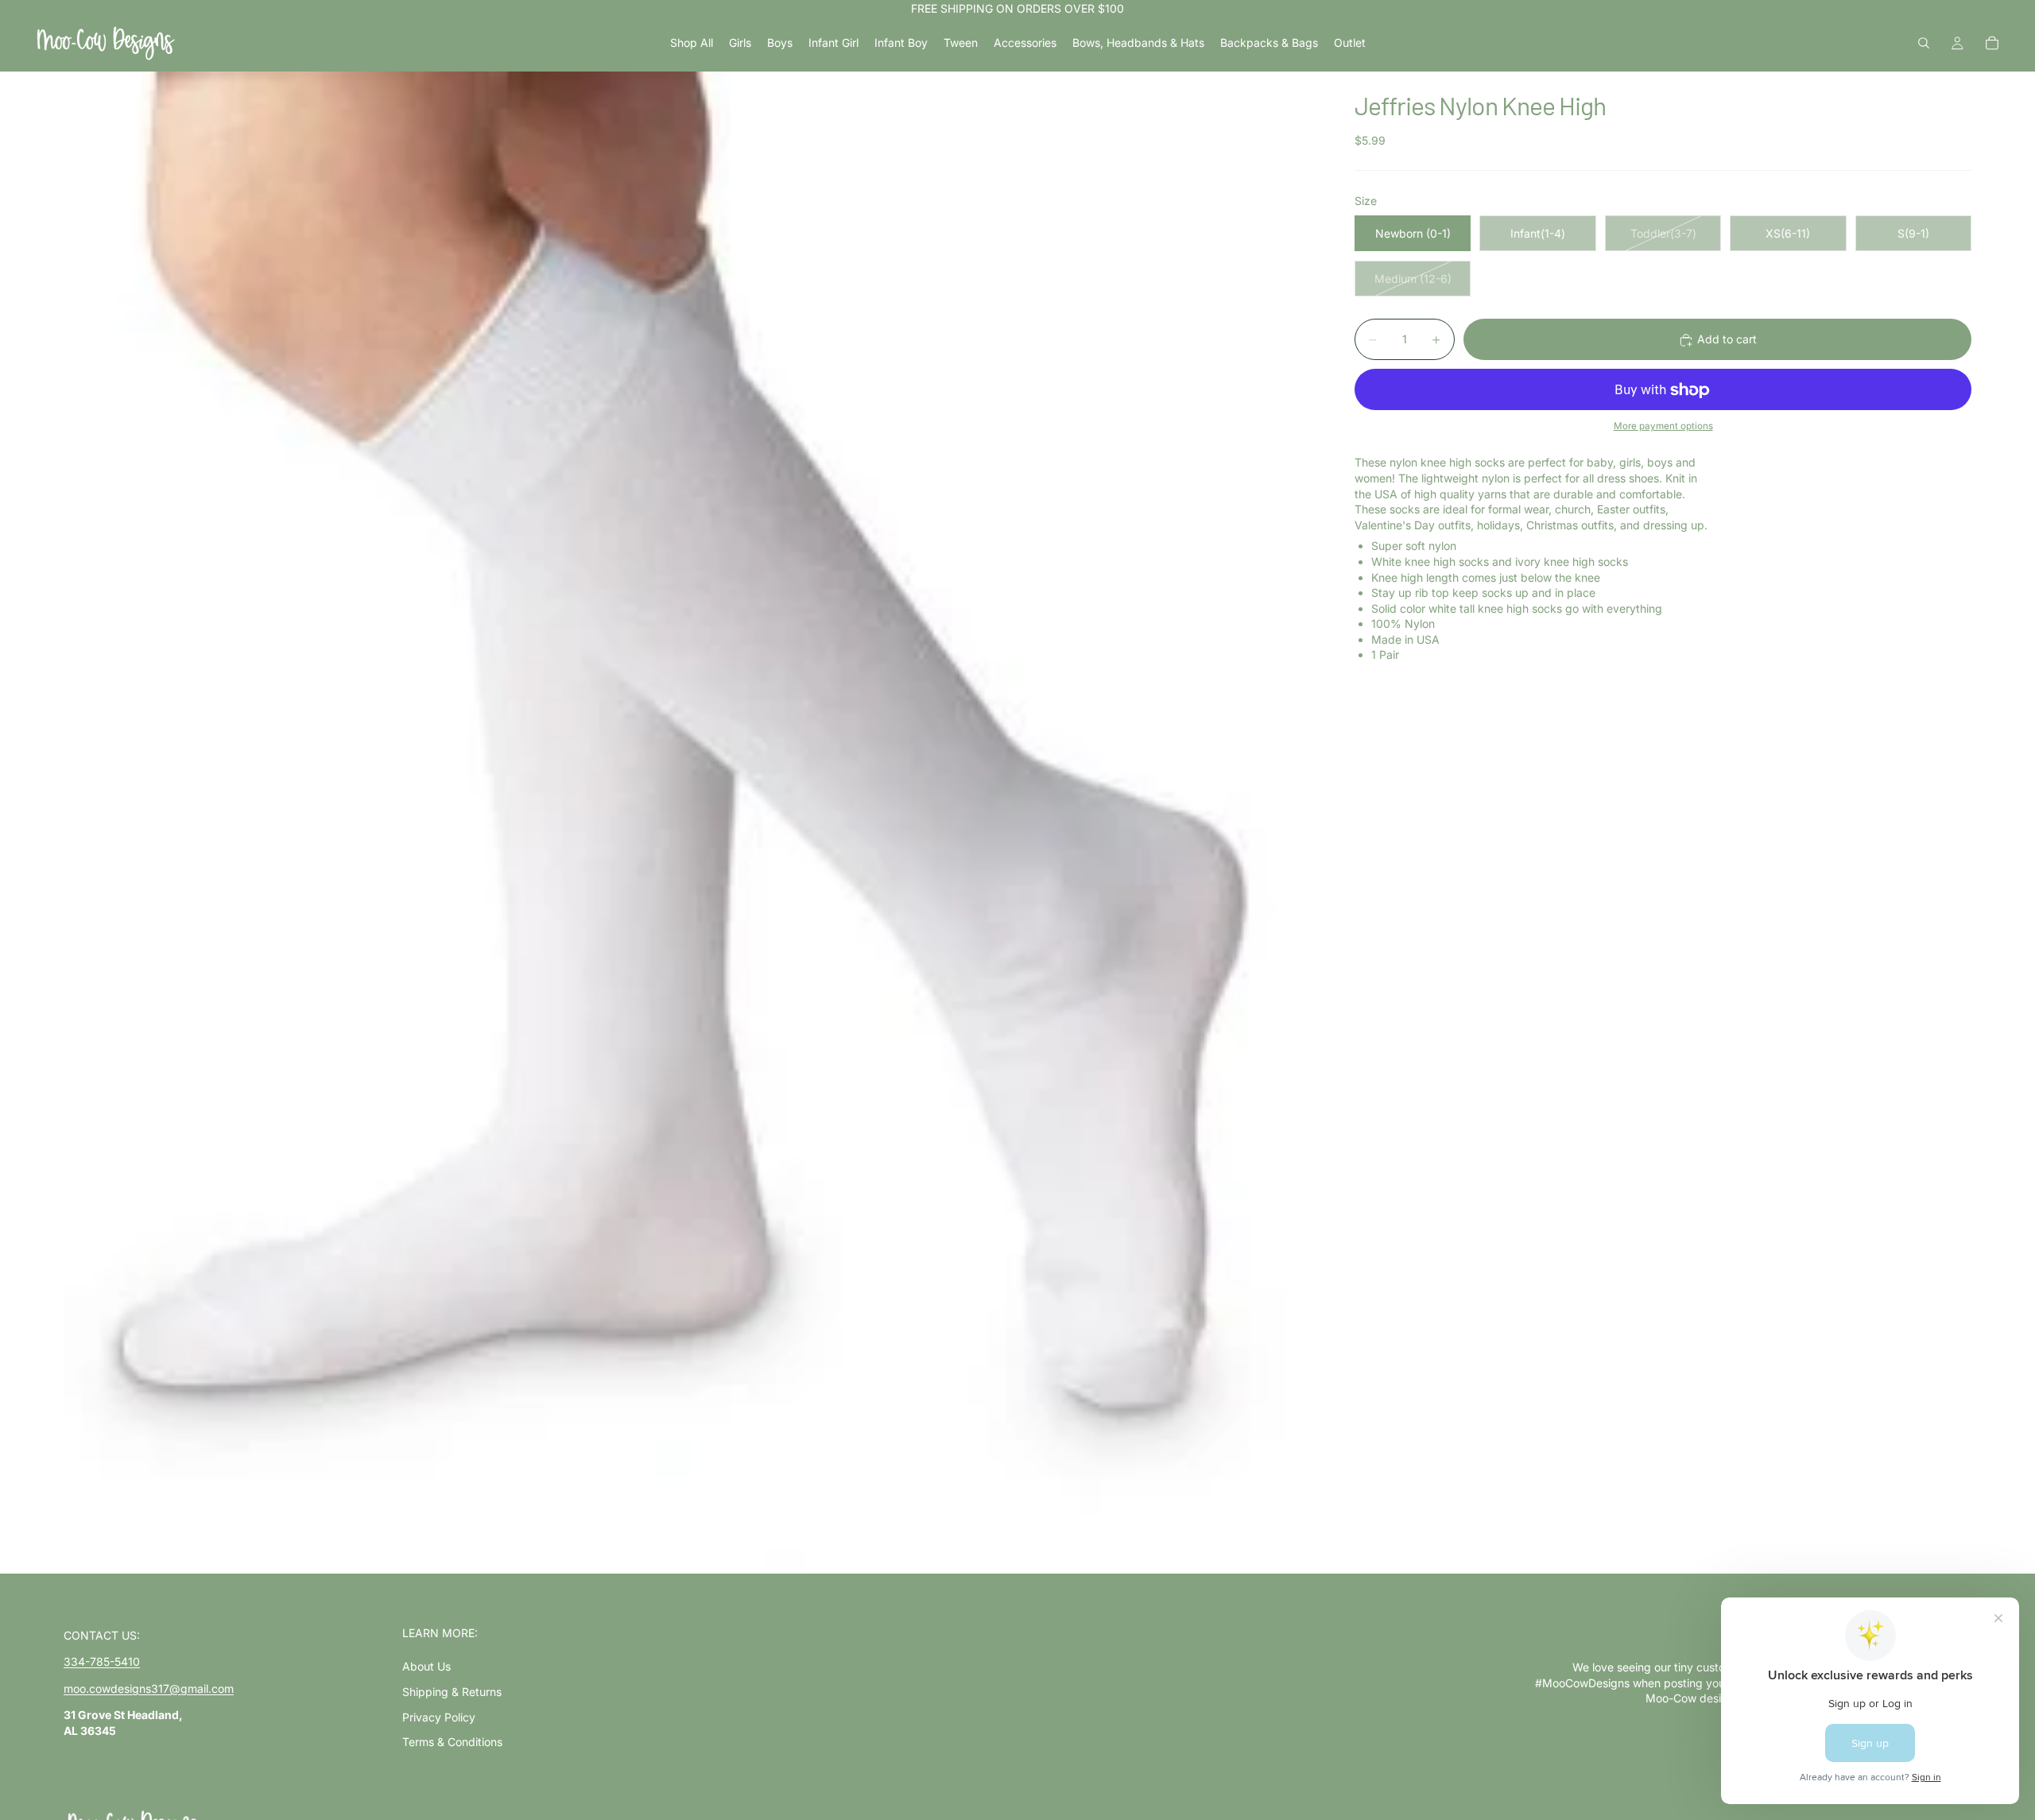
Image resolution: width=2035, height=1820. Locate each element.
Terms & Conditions (452, 1742)
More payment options (1663, 426)
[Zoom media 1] (690, 823)
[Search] (1924, 43)
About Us (426, 1666)
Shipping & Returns (452, 1692)
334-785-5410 (102, 1661)
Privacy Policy (439, 1717)
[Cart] (1992, 43)
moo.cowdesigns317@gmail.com (149, 1688)
